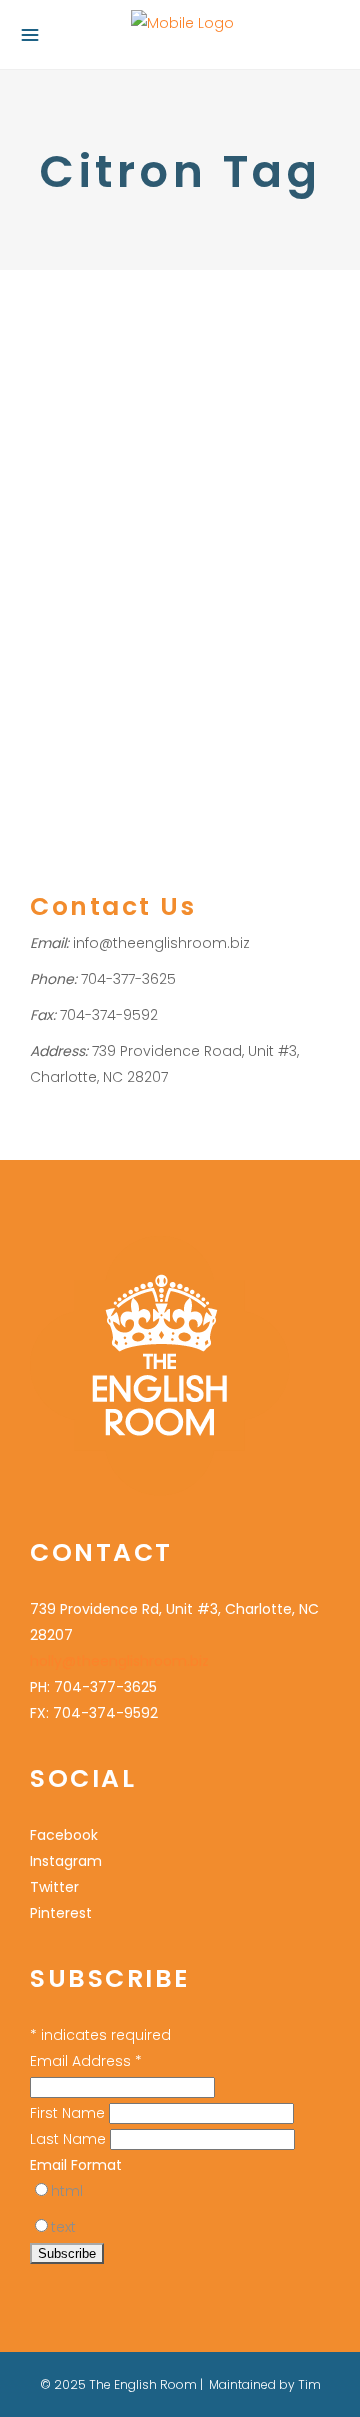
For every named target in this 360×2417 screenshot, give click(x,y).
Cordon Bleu (179, 508)
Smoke (161, 612)
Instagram (66, 1861)
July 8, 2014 (63, 322)
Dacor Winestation (137, 534)
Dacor (50, 534)
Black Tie (192, 482)
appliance (213, 456)
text (63, 2227)
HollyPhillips (203, 430)
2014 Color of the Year (102, 456)
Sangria (107, 612)
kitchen (53, 612)
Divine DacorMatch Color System (153, 378)
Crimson (253, 508)
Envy (281, 586)
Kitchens (99, 430)
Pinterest (61, 1913)
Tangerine (223, 612)
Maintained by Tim (265, 2384)
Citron (112, 508)
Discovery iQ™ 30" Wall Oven (217, 560)
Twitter (54, 1887)
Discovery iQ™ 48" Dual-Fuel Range (145, 586)
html (67, 2191)
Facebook (64, 1835)
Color (48, 430)
